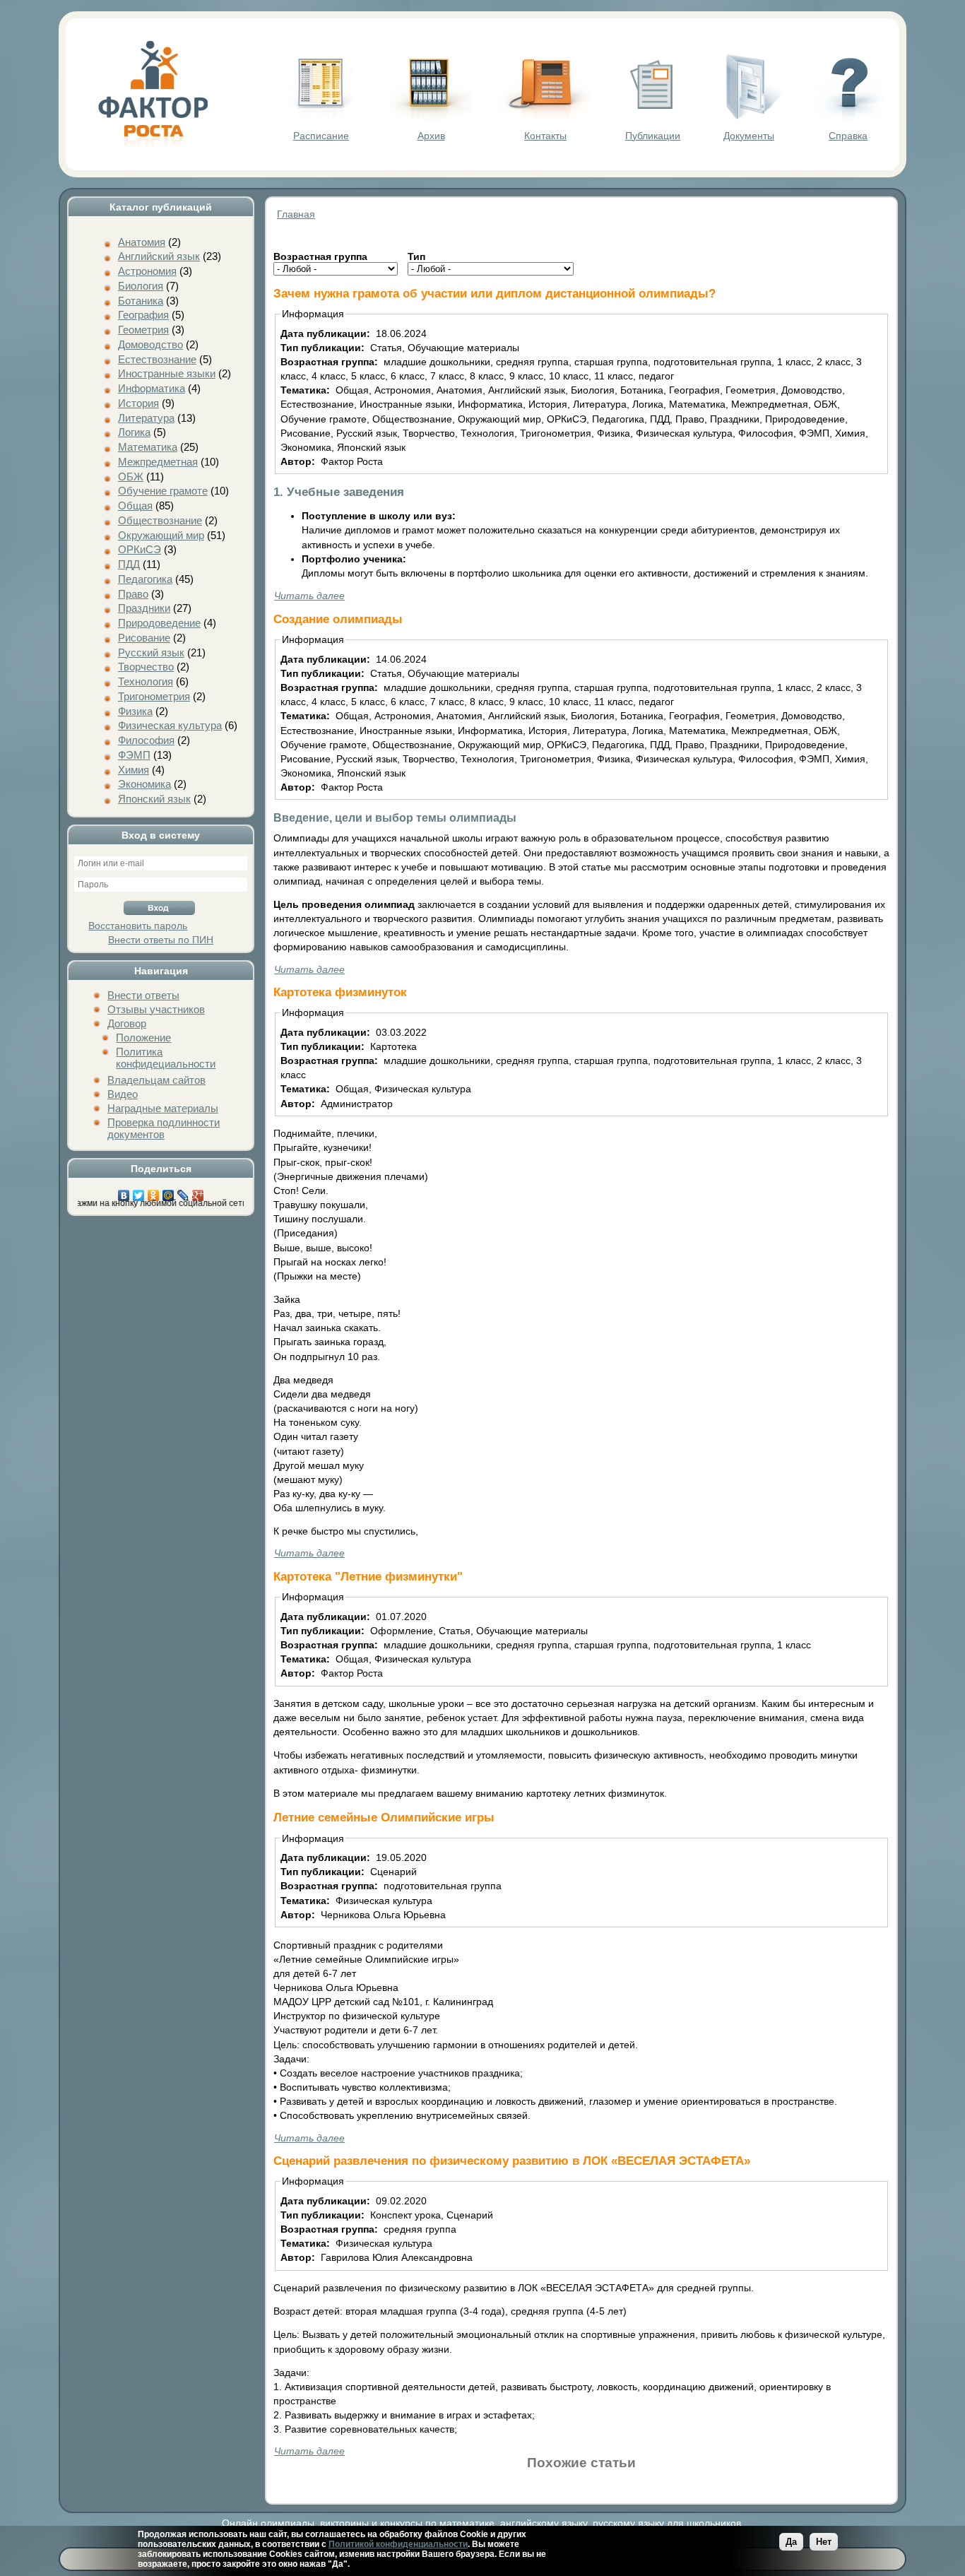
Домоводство (150, 344)
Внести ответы (143, 995)
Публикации (653, 136)
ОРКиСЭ (140, 549)
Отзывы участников (156, 1009)
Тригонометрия (154, 696)
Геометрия (143, 330)
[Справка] (848, 117)
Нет (824, 2542)
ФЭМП (134, 755)
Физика (135, 711)
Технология (146, 681)
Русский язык (151, 652)
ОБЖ (131, 477)
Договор (127, 1023)
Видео (123, 1094)
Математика (148, 447)
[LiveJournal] (183, 1192)
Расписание (321, 136)
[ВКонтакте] (124, 1192)
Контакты (545, 136)
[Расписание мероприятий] (321, 117)
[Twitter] (139, 1192)
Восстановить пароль (138, 926)
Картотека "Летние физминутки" (368, 1576)
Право (133, 594)
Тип (416, 256)
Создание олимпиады (338, 619)
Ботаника (141, 301)
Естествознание (157, 359)
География (143, 315)
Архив (431, 136)
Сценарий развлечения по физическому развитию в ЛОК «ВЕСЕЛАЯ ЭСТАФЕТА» (512, 2161)
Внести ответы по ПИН (161, 940)
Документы (749, 136)
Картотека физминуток (340, 992)
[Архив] (431, 117)
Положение (143, 1038)
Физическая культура (170, 725)
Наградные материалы (163, 1108)
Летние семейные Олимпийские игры (384, 1817)
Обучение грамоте (163, 491)
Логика (134, 432)
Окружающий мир (161, 535)
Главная (296, 214)
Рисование (144, 638)
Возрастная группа (320, 256)
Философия (146, 740)
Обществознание (160, 520)
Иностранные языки (167, 373)
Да (791, 2542)
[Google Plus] (198, 1192)
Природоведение (159, 623)
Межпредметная (158, 462)
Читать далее (309, 596)
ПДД (129, 564)
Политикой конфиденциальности (398, 2544)
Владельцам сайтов (156, 1080)
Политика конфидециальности (166, 1058)
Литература (146, 418)
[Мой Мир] (168, 1192)
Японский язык (154, 799)
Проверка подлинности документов (164, 1128)
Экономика (144, 784)
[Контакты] (545, 117)
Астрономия (147, 271)
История (138, 403)
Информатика (152, 388)
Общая (135, 506)
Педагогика (145, 579)
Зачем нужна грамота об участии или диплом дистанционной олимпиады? (495, 293)
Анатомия (142, 242)
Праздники (144, 608)
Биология (141, 286)
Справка (848, 136)
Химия (134, 770)
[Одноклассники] (154, 1192)
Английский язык (159, 256)
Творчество (146, 667)
